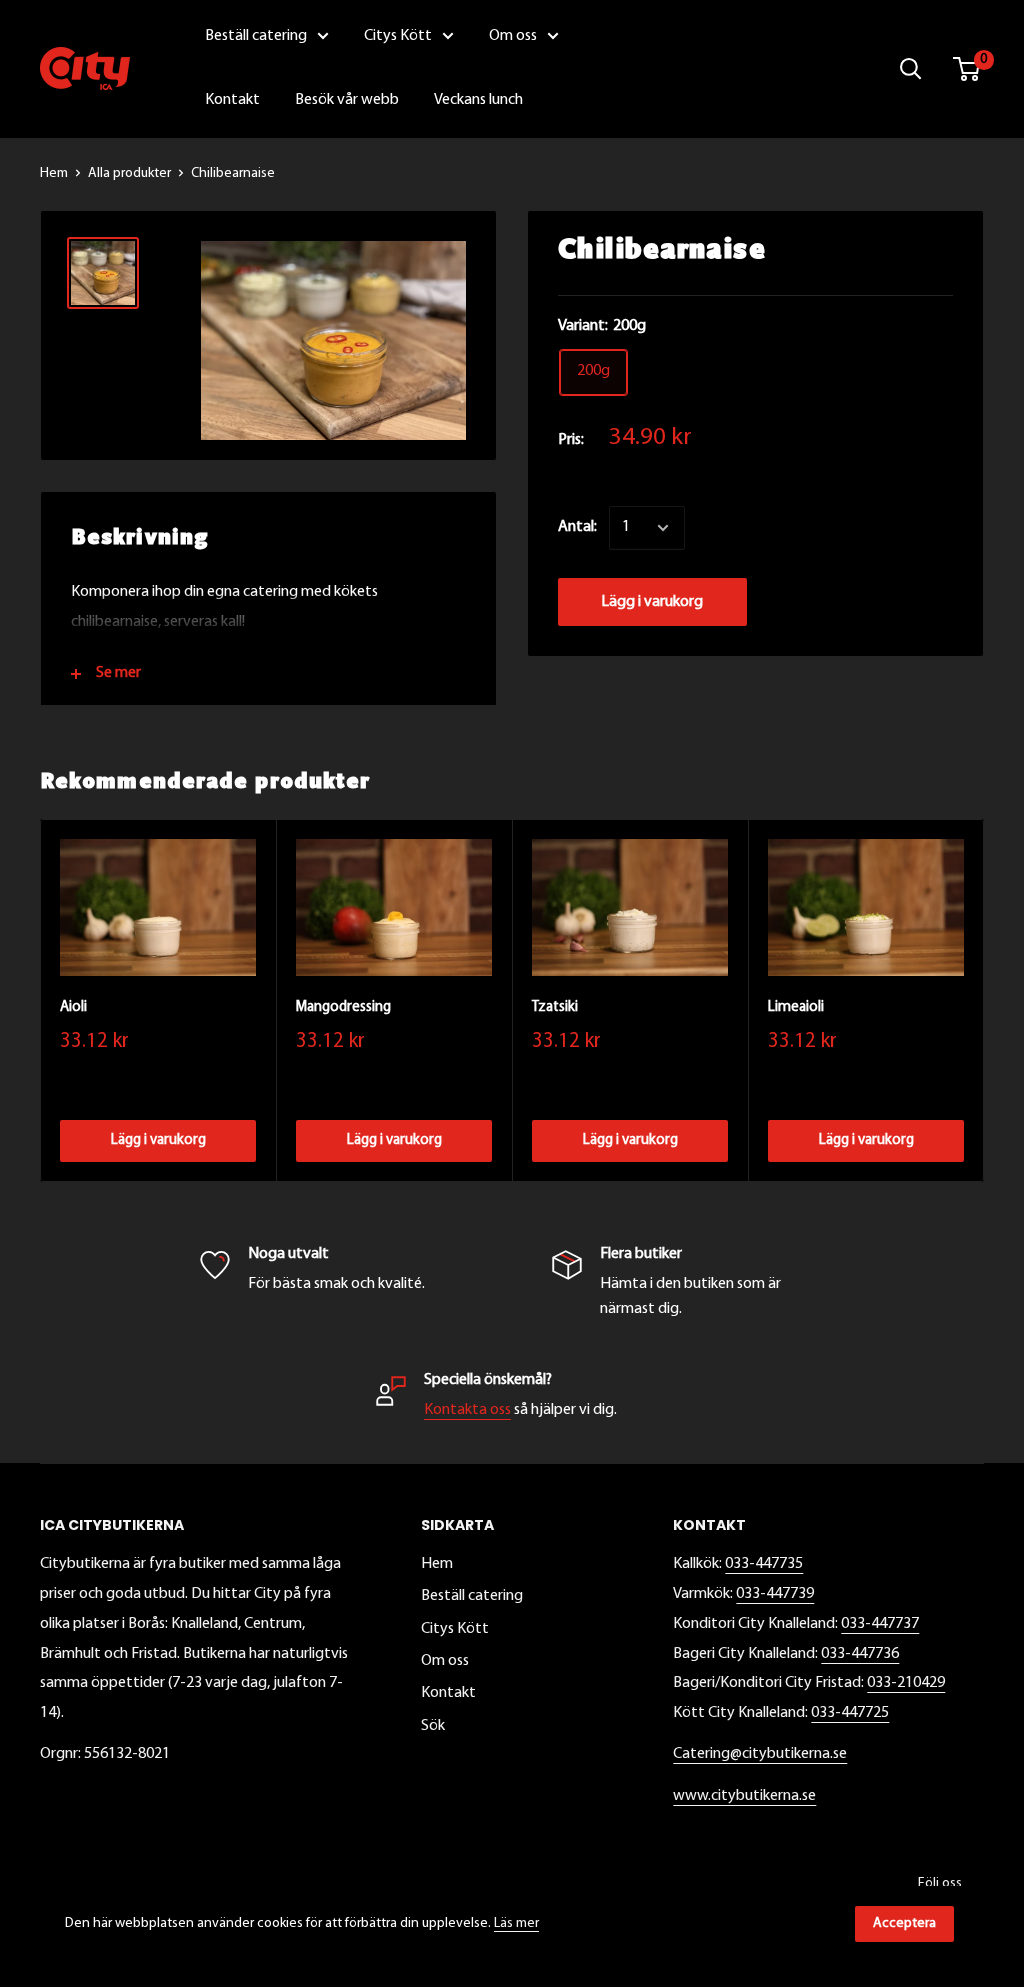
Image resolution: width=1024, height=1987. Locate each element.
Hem (54, 173)
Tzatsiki (555, 1007)
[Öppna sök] (911, 69)
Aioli (73, 1007)
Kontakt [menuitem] (232, 100)
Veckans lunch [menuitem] (478, 100)
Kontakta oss (467, 1410)
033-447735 (764, 1564)
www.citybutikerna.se (744, 1796)
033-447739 (775, 1594)
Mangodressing (343, 1007)
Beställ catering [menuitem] (256, 36)
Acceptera (904, 1923)
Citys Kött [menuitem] (398, 36)
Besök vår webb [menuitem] (347, 100)
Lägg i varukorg (652, 602)
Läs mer (516, 1923)
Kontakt (448, 1693)
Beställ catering (472, 1596)
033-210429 (906, 1683)
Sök (433, 1726)
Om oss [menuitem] (513, 36)
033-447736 (860, 1654)
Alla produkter (129, 173)
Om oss (445, 1661)
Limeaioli (796, 1007)
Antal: (577, 527)
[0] (967, 69)
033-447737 (880, 1624)
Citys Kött (455, 1629)
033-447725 (850, 1713)
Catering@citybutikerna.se (760, 1754)
